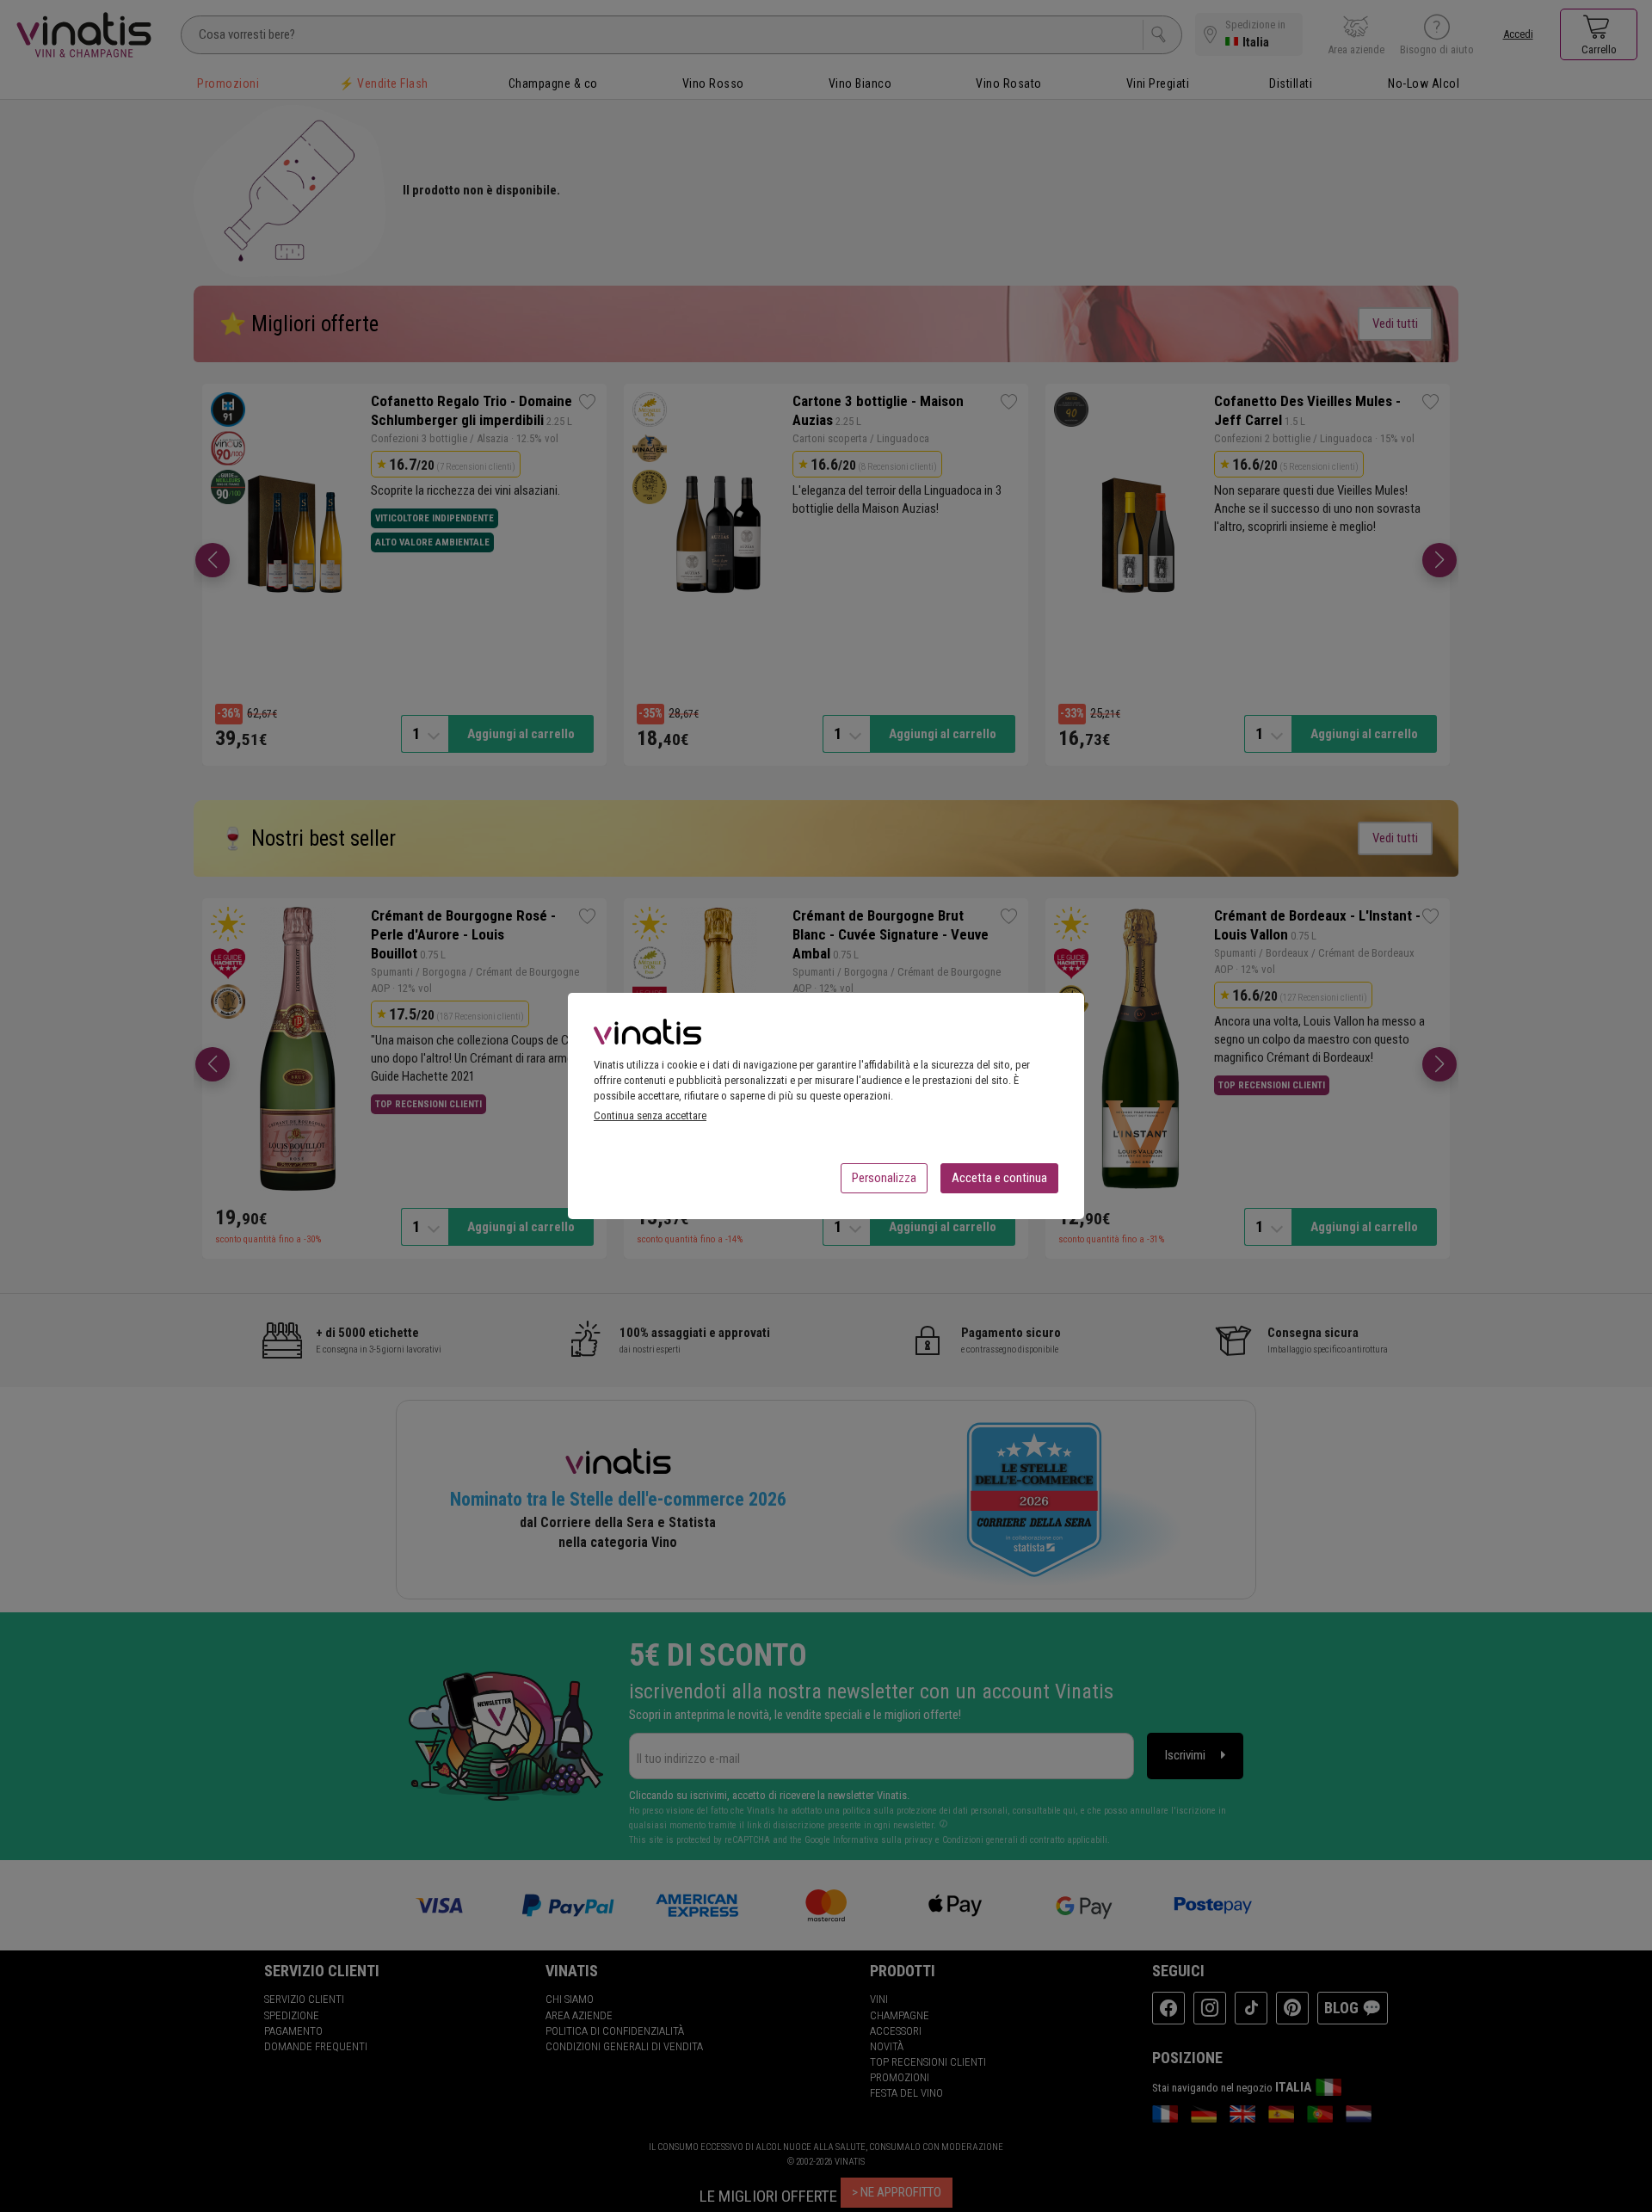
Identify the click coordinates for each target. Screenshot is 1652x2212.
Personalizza (884, 1178)
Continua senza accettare (650, 1115)
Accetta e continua (999, 1178)
